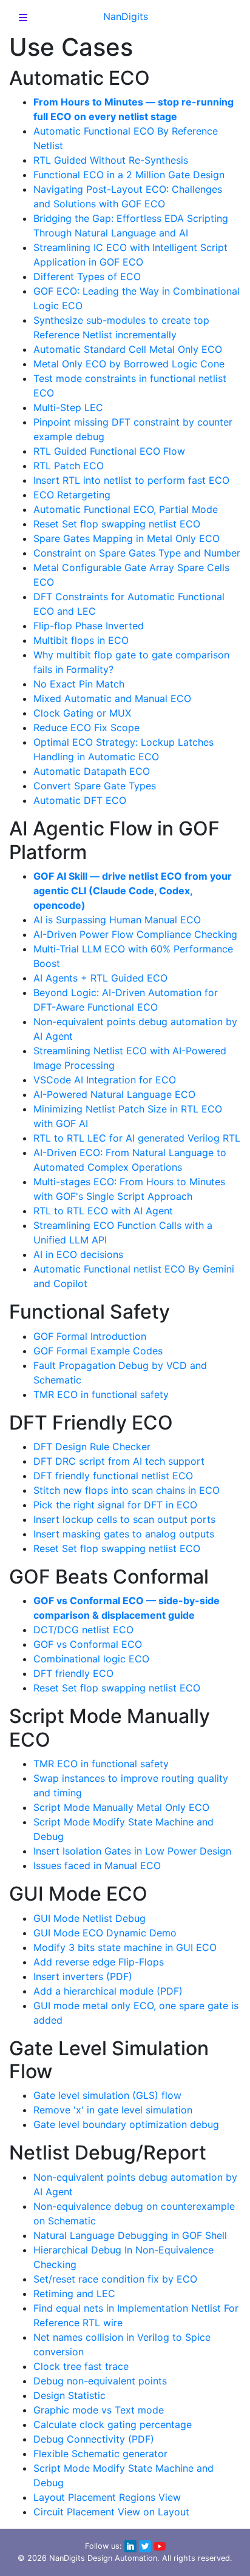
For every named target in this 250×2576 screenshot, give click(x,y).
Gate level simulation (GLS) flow (107, 2095)
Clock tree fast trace (81, 2366)
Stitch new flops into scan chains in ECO (127, 1490)
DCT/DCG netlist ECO (83, 1630)
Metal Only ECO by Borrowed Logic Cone (129, 364)
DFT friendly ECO (73, 1673)
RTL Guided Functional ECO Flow (109, 451)
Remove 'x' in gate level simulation (113, 2110)
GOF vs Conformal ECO (88, 1644)
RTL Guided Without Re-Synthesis (111, 160)
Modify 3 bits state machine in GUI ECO (125, 1947)
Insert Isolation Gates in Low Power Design (132, 1851)
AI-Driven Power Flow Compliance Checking (135, 934)
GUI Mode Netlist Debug (90, 1918)
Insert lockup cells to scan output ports (124, 1519)
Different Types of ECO (87, 276)
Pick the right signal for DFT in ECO (115, 1505)
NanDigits (126, 16)
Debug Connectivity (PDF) (94, 2439)
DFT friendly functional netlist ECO (113, 1476)
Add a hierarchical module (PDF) (108, 1991)
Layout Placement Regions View (107, 2497)
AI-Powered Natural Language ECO (114, 1094)
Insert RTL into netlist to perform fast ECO (131, 480)
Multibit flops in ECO (81, 640)
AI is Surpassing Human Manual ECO (117, 920)
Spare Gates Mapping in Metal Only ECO (127, 538)
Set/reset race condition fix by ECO (115, 2279)
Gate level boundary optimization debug (126, 2124)
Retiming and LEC (74, 2293)
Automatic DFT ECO (80, 800)
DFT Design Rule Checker (92, 1447)
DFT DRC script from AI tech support (119, 1461)
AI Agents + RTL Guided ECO (100, 978)
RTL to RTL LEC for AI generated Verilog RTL (137, 1138)
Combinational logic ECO (91, 1659)
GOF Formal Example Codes (98, 1351)
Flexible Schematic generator (100, 2454)
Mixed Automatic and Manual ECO (112, 698)
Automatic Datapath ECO (92, 771)
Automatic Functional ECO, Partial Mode (126, 509)
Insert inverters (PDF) (83, 1976)
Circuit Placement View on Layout (111, 2512)
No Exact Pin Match (79, 684)
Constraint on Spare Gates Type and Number (137, 553)
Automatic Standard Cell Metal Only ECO (128, 349)
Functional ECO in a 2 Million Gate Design (129, 175)
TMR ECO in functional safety (101, 1394)
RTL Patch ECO (69, 466)
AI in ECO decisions (78, 1254)
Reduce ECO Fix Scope (86, 728)
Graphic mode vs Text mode (99, 2410)
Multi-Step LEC (68, 407)
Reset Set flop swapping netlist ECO (117, 524)
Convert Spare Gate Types (95, 786)
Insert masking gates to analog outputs (124, 1534)
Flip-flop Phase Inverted (89, 626)
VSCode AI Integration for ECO (105, 1080)
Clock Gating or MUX (82, 713)
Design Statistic (69, 2395)
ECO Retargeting (72, 495)
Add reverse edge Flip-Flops (99, 1962)
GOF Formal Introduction (90, 1336)
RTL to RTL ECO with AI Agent (103, 1211)
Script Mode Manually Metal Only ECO (121, 1807)
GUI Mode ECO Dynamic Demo (105, 1933)
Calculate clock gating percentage (113, 2424)
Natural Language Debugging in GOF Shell (130, 2235)
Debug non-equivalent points (100, 2381)
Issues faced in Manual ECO (97, 1865)
